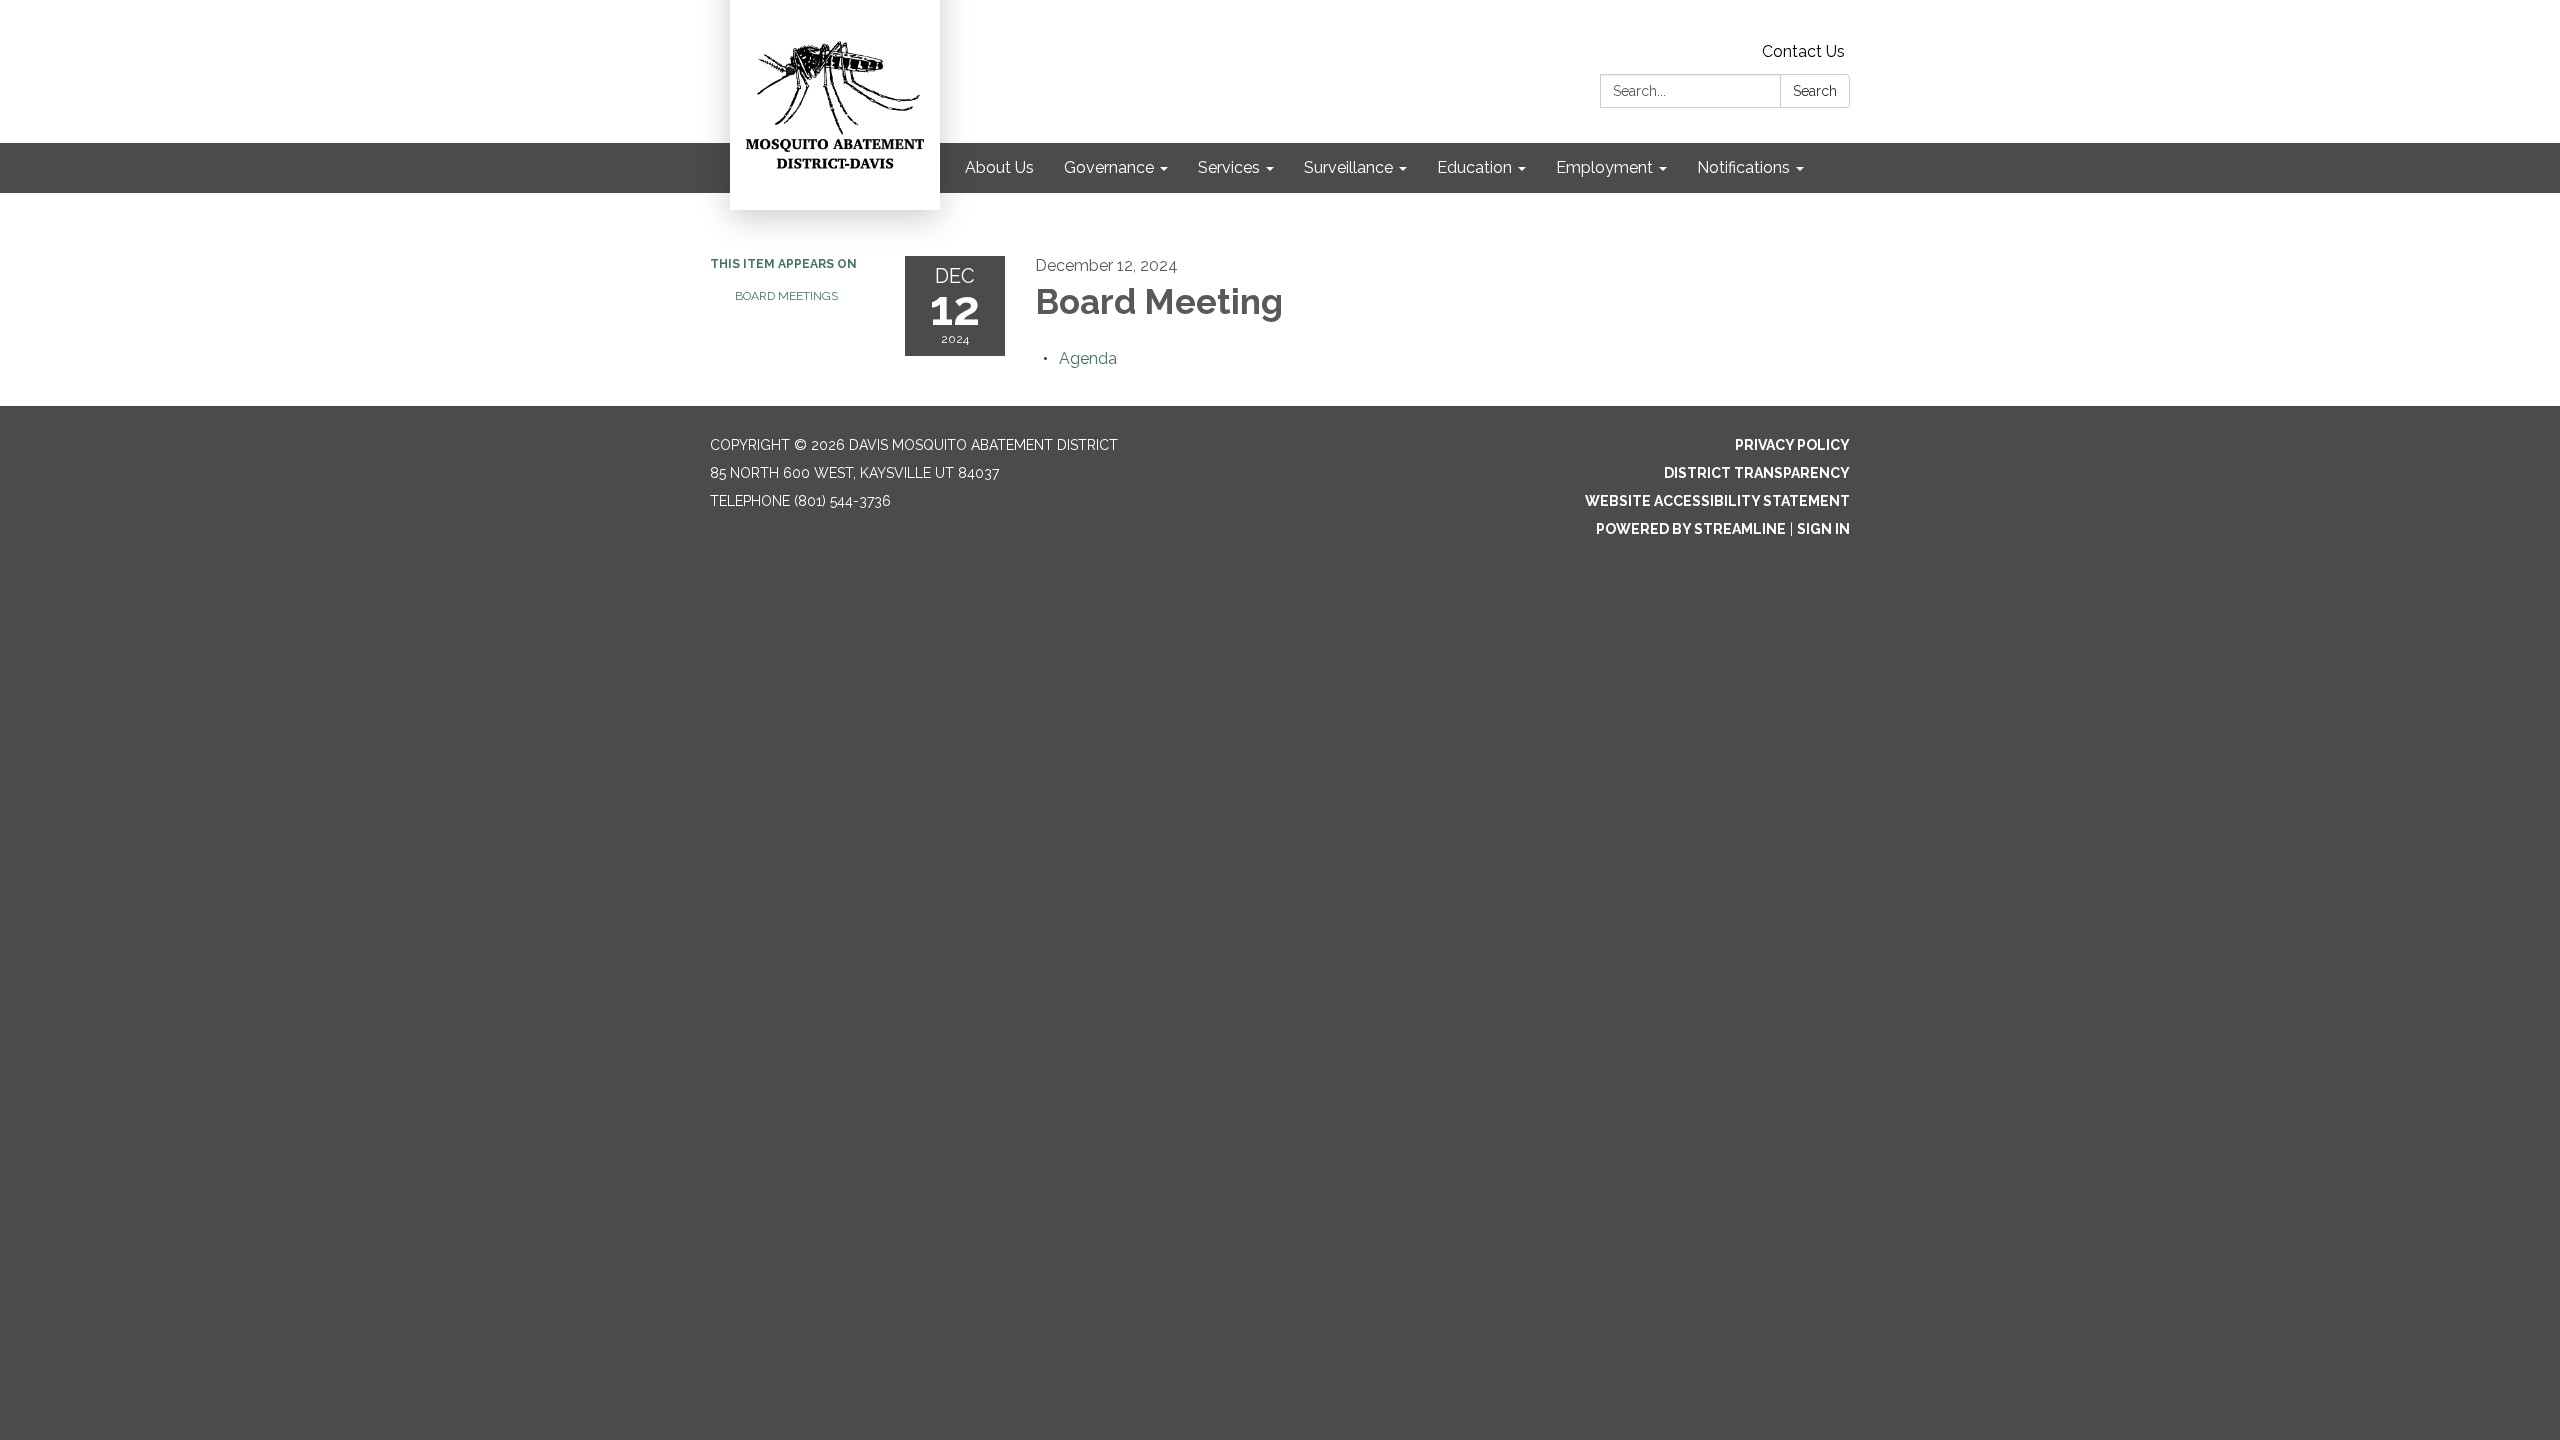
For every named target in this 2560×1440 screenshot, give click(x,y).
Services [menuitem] (1229, 167)
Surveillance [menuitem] (1348, 167)
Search (1815, 91)
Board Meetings (786, 296)
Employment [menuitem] (1604, 167)
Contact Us (1803, 51)
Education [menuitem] (1474, 167)
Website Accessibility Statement (1717, 501)
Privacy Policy (1792, 445)
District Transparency (1757, 473)
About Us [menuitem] (999, 167)
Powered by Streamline (1691, 529)
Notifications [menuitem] (1743, 167)
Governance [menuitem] (1109, 167)
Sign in (1823, 529)
